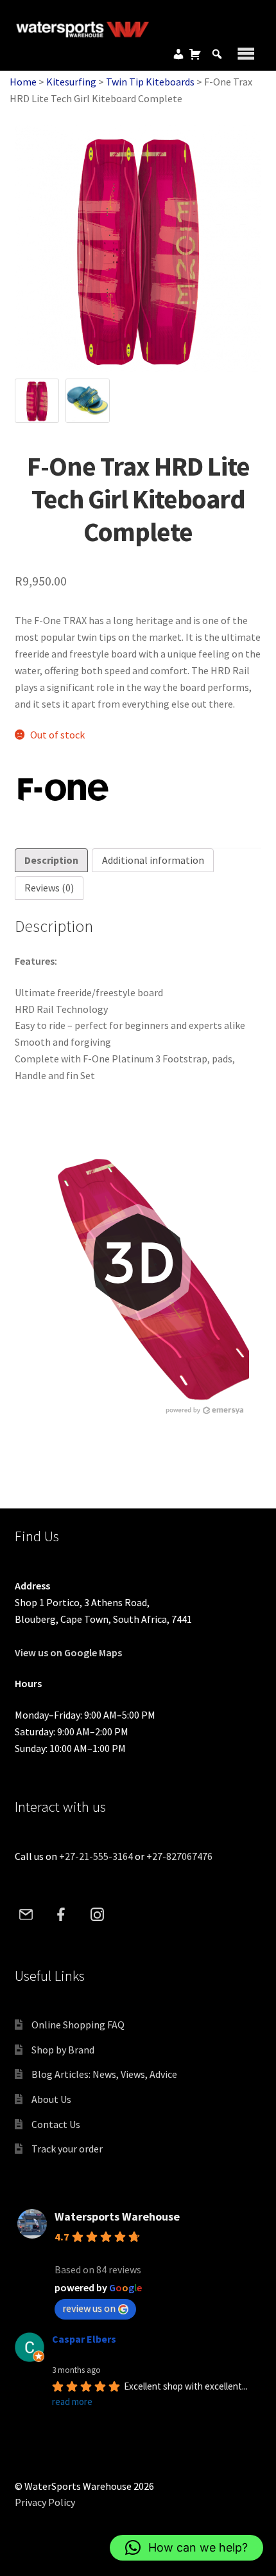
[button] (186, 2548)
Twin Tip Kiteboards (150, 82)
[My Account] (178, 54)
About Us (51, 2099)
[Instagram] (97, 1915)
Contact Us (56, 2124)
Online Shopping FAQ (78, 2025)
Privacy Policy (45, 2502)
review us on (89, 2308)
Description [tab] (51, 860)
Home (23, 82)
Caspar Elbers (84, 2339)
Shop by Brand (63, 2050)
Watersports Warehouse (117, 2216)
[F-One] (63, 790)
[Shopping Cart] (195, 54)
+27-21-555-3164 (96, 1856)
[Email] (26, 1915)
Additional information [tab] (153, 860)
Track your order (67, 2149)
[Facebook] (62, 1915)
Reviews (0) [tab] (49, 888)
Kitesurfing (71, 82)
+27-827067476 (179, 1856)
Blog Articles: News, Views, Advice (104, 2074)
